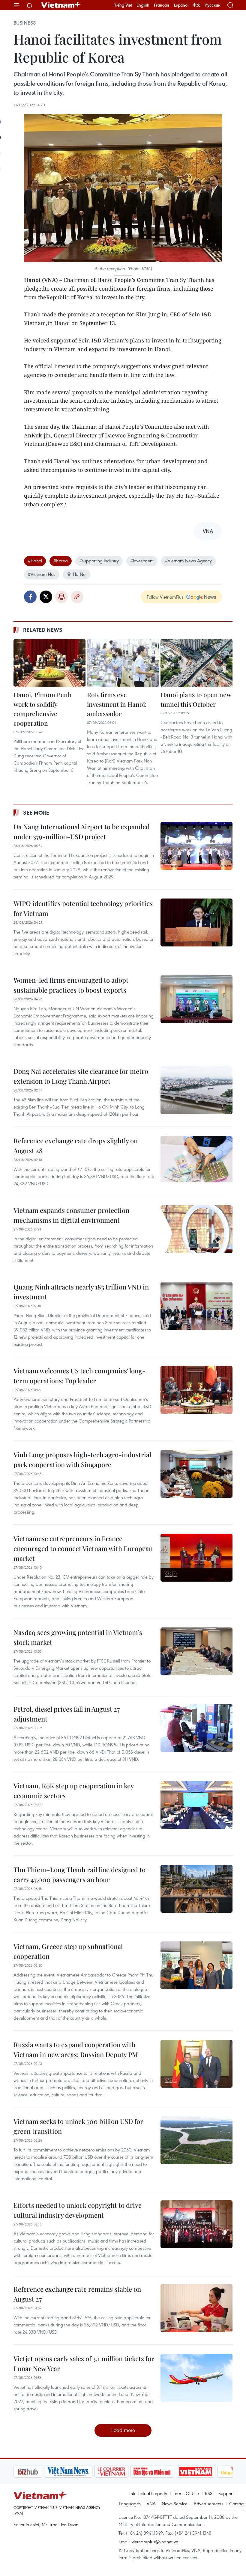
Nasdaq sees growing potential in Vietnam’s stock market (78, 1637)
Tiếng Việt (123, 5)
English (143, 5)
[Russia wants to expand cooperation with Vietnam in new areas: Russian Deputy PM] (196, 2064)
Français (162, 5)
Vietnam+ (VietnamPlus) (61, 5)
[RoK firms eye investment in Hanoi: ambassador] (123, 663)
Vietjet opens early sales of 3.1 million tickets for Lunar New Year (84, 2363)
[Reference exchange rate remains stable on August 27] (196, 2308)
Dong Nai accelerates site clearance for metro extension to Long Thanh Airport (81, 1076)
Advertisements (208, 2503)
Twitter (46, 597)
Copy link (77, 597)
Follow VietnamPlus (165, 597)
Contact (237, 2503)
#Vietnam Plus (42, 574)
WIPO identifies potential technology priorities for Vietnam (83, 908)
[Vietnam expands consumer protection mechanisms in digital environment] (196, 1229)
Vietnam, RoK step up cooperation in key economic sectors (73, 1791)
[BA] (165, 2471)
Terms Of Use (186, 2493)
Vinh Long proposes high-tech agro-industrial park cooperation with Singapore (82, 1460)
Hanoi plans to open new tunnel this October (196, 699)
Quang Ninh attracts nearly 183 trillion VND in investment (81, 1292)
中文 (196, 5)
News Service (175, 2503)
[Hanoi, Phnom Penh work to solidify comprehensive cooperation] (49, 663)
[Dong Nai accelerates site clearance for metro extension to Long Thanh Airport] (196, 1090)
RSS (209, 2493)
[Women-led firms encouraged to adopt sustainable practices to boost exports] (196, 999)
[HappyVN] (206, 2471)
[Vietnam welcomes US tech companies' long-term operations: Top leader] (196, 1390)
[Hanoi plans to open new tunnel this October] (196, 663)
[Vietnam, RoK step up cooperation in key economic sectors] (196, 1805)
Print (61, 597)
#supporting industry (99, 561)
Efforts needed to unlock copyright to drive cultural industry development (78, 2210)
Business (25, 23)
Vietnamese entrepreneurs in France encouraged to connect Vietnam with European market (83, 1548)
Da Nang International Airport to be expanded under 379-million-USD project (82, 832)
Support (226, 2493)
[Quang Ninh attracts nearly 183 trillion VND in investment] (196, 1306)
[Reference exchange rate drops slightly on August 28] (196, 1160)
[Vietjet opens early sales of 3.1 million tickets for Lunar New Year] (196, 2378)
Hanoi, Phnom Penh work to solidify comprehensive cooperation (43, 709)
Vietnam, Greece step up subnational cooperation (68, 1951)
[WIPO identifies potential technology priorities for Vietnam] (196, 922)
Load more (123, 2430)
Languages (130, 2503)
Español (181, 5)
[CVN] (81, 2471)
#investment (142, 561)
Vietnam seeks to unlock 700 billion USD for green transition (78, 2126)
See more (36, 813)
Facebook (30, 597)
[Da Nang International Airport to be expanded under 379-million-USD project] (196, 846)
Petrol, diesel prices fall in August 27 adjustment (67, 1714)
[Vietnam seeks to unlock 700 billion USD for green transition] (196, 2140)
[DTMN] (121, 2471)
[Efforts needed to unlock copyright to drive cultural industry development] (196, 2224)
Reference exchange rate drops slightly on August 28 (76, 1146)
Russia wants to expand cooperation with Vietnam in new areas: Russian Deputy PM (76, 2049)
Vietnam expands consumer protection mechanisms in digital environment (71, 1215)
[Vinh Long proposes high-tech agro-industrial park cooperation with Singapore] (196, 1474)
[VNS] (38, 2471)
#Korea (61, 561)
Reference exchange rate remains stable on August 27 (77, 2294)
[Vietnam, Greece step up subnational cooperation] (196, 1965)
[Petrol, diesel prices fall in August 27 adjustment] (196, 1728)
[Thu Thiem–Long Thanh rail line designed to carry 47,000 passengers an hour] (196, 1889)
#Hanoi (35, 561)
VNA (151, 2503)
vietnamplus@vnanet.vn (155, 2542)
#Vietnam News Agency (188, 561)
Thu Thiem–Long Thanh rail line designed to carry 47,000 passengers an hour (79, 1874)
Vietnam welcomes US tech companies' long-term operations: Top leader (79, 1376)
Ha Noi (80, 574)
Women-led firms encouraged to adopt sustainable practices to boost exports (71, 985)
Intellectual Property (148, 2493)
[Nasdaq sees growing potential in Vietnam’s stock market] (196, 1651)
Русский (213, 5)
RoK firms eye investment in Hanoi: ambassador (117, 704)
